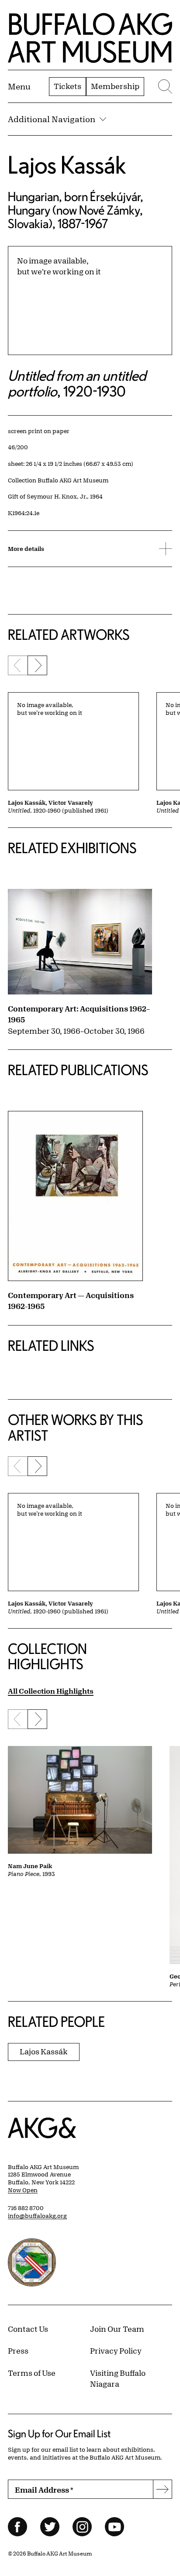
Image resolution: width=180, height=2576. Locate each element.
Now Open (23, 2190)
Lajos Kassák (67, 165)
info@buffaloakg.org (37, 2216)
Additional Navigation (52, 119)
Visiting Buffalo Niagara (118, 2378)
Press (18, 2351)
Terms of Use (32, 2373)
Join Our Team (117, 2329)
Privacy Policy (116, 2351)
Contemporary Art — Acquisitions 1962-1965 (71, 1301)
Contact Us (28, 2329)
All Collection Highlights (51, 1691)
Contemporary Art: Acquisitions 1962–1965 (79, 1014)
